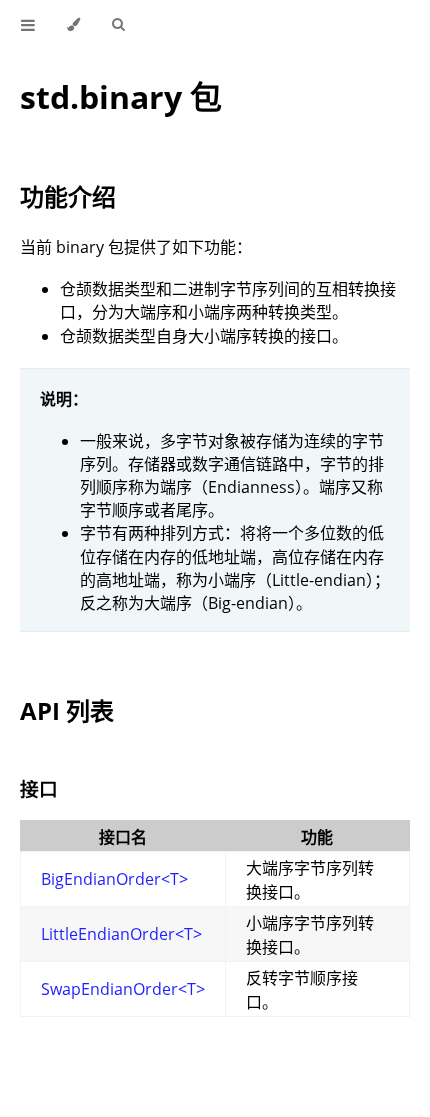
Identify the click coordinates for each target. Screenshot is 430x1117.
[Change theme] (73, 25)
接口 (39, 788)
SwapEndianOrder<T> (123, 989)
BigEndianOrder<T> (114, 879)
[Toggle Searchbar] (118, 25)
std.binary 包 (121, 96)
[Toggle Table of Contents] (28, 25)
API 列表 (67, 710)
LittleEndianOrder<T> (121, 934)
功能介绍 (68, 196)
